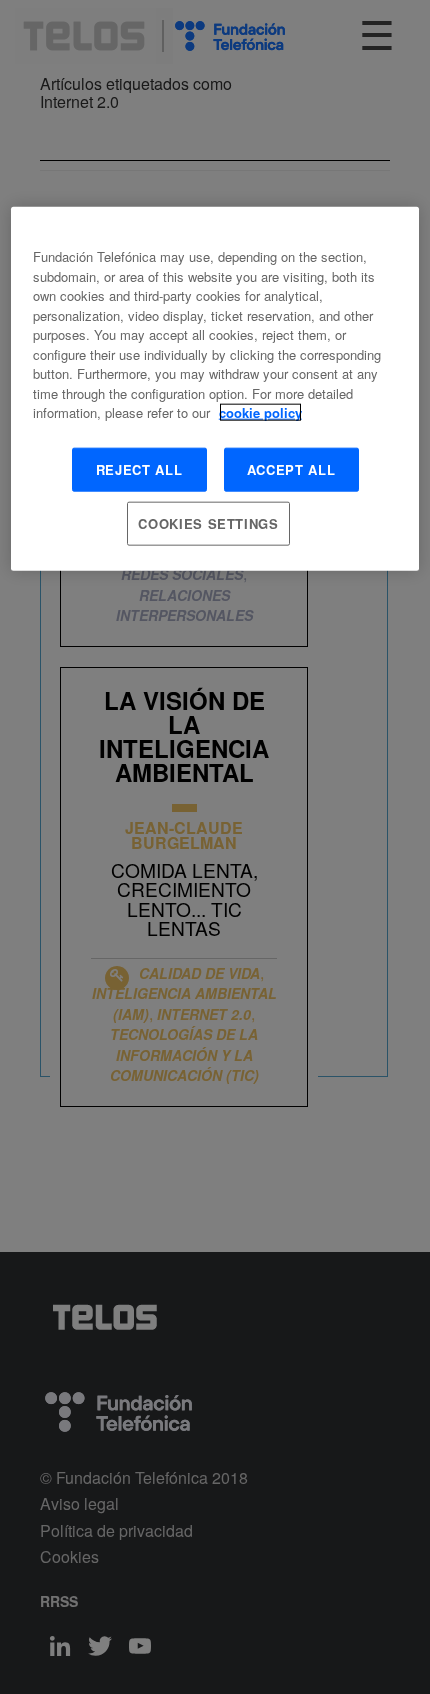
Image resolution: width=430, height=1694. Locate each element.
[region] (215, 389)
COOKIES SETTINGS (208, 523)
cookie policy (260, 412)
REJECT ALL (139, 468)
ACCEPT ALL (291, 468)
